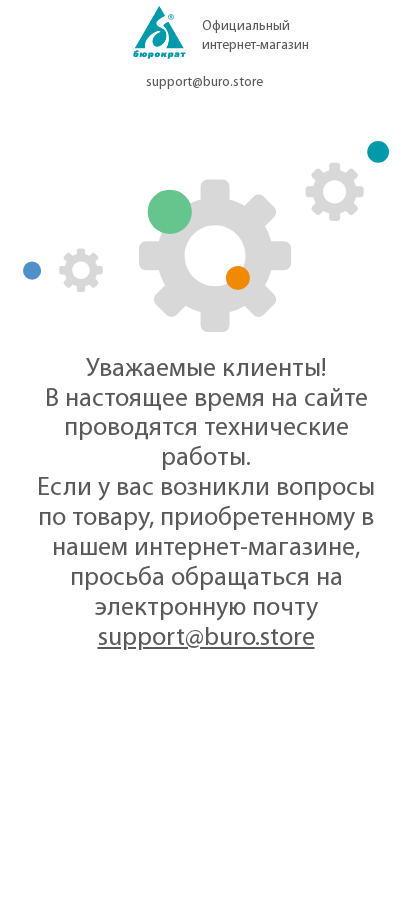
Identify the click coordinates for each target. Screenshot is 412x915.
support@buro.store (204, 82)
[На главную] (159, 38)
